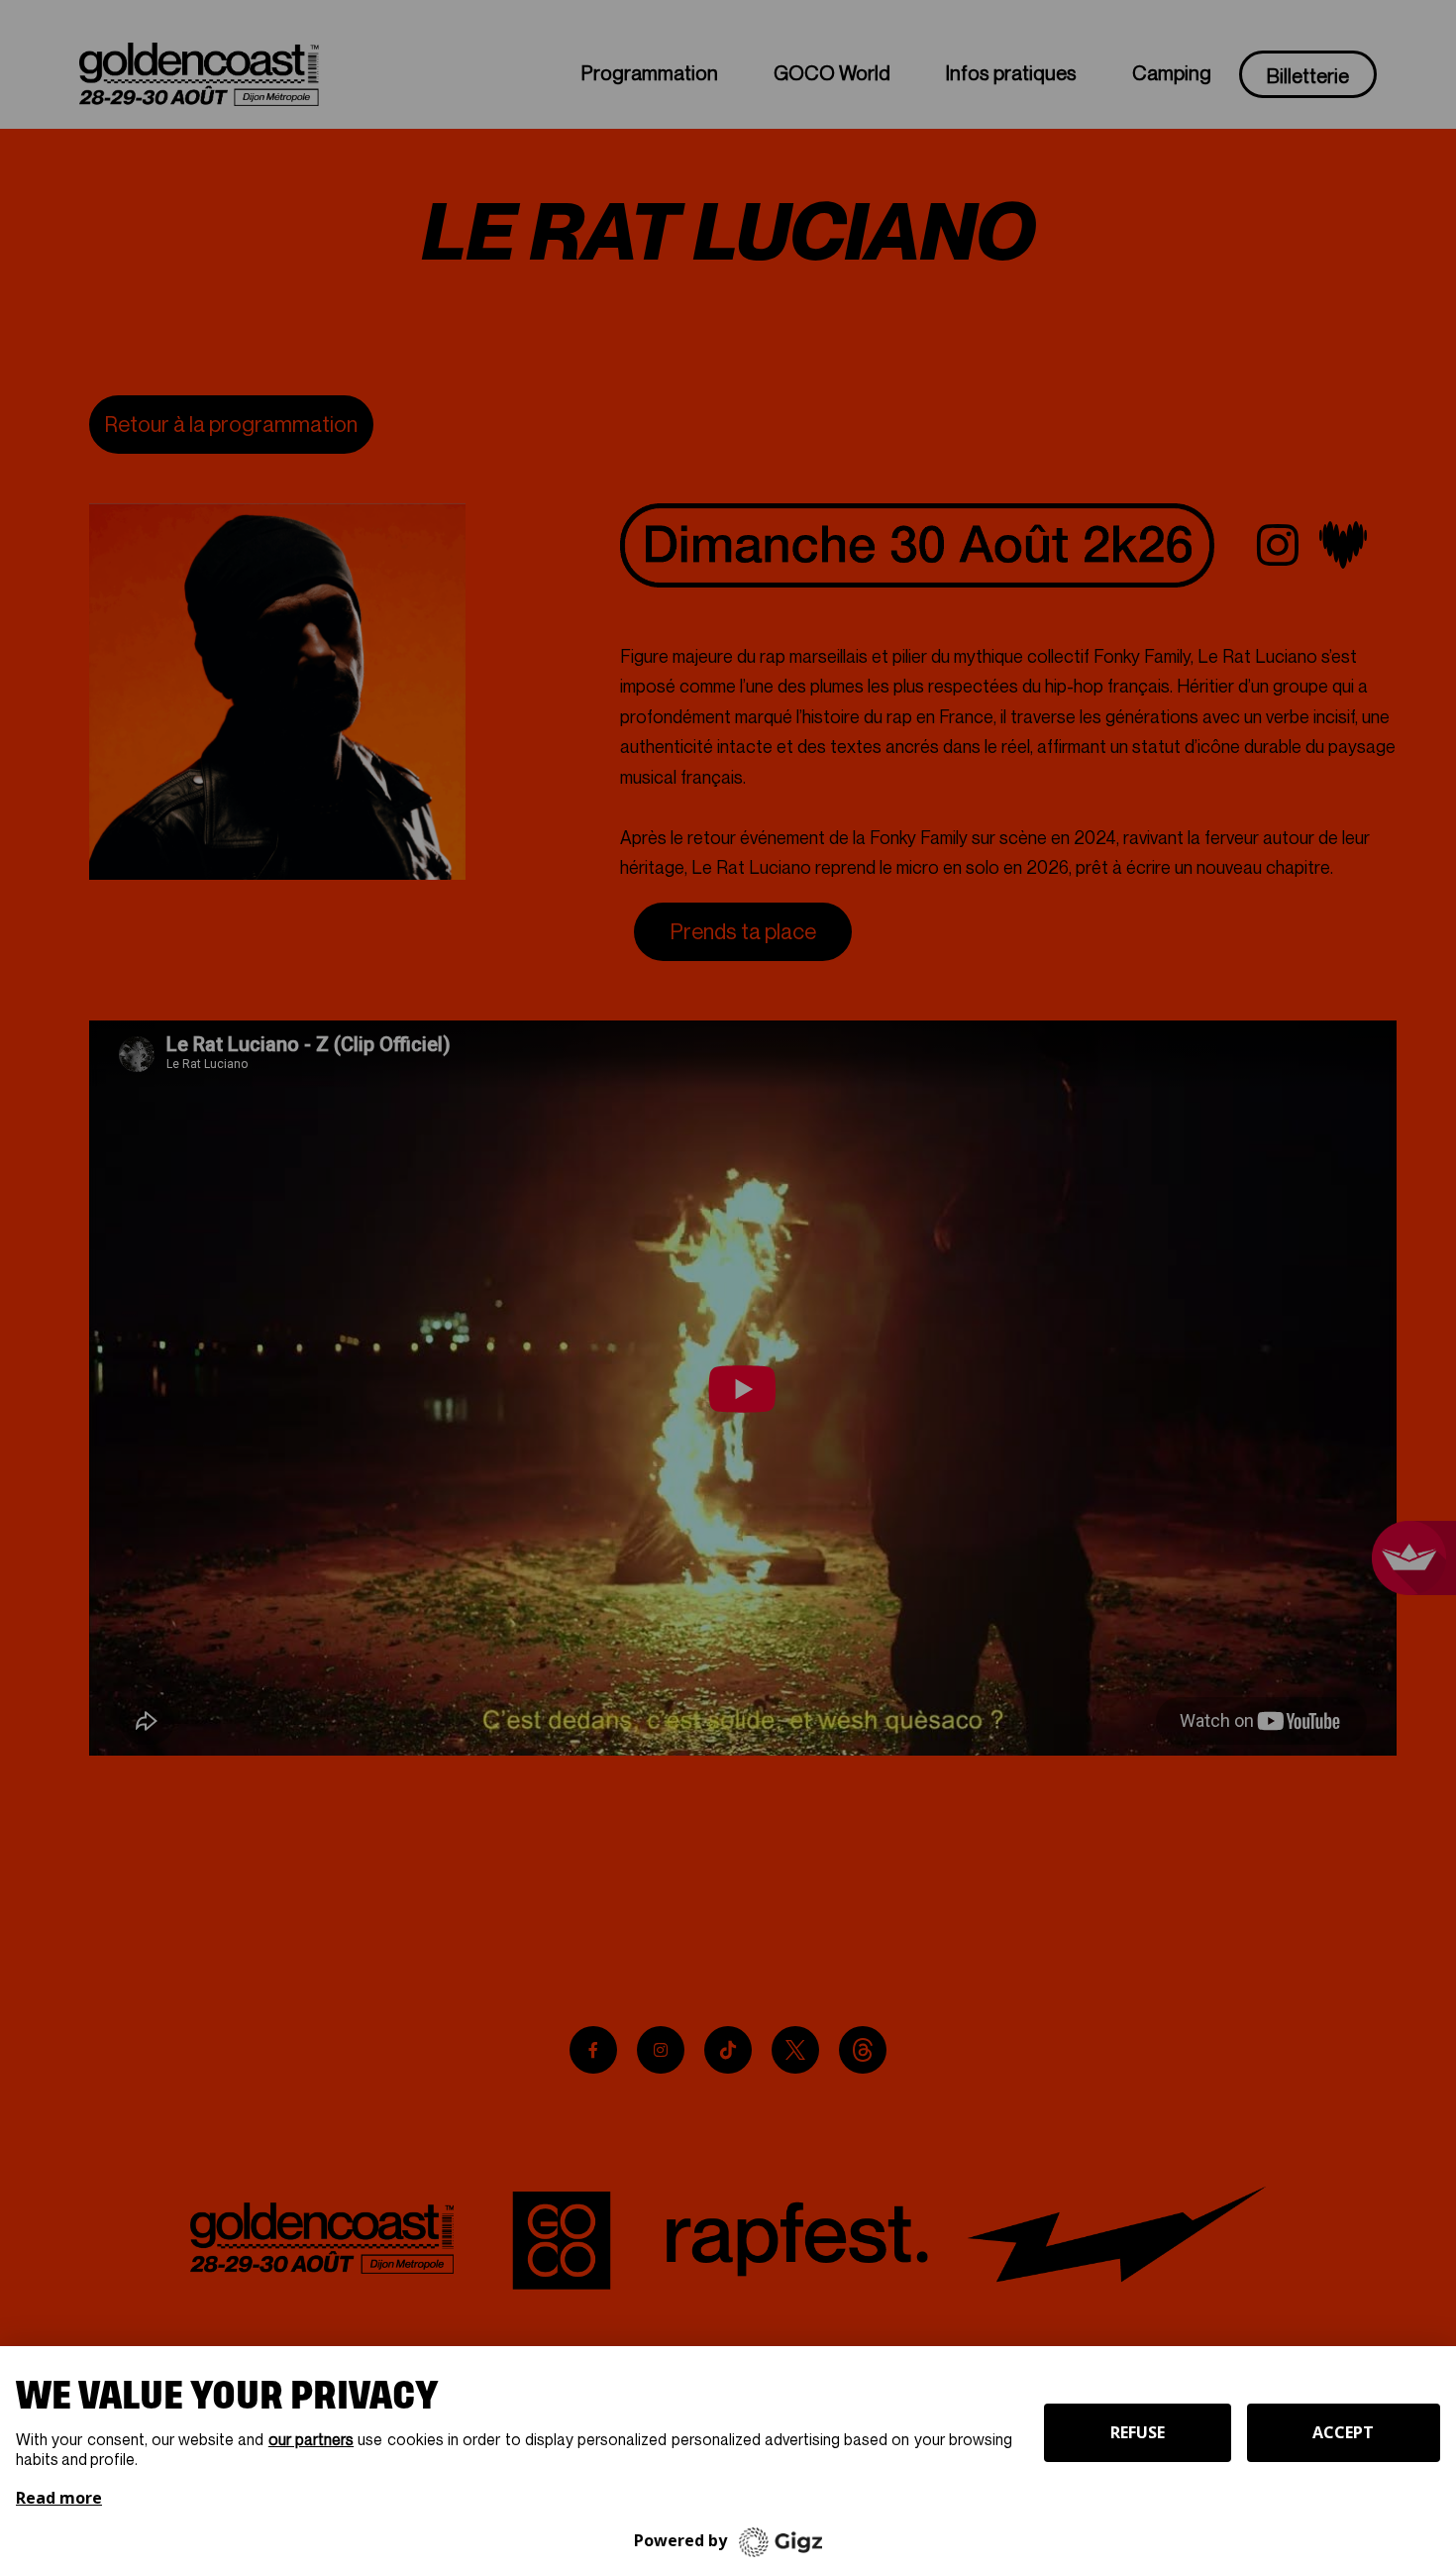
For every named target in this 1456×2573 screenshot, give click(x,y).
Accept (1343, 2432)
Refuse (1138, 2432)
